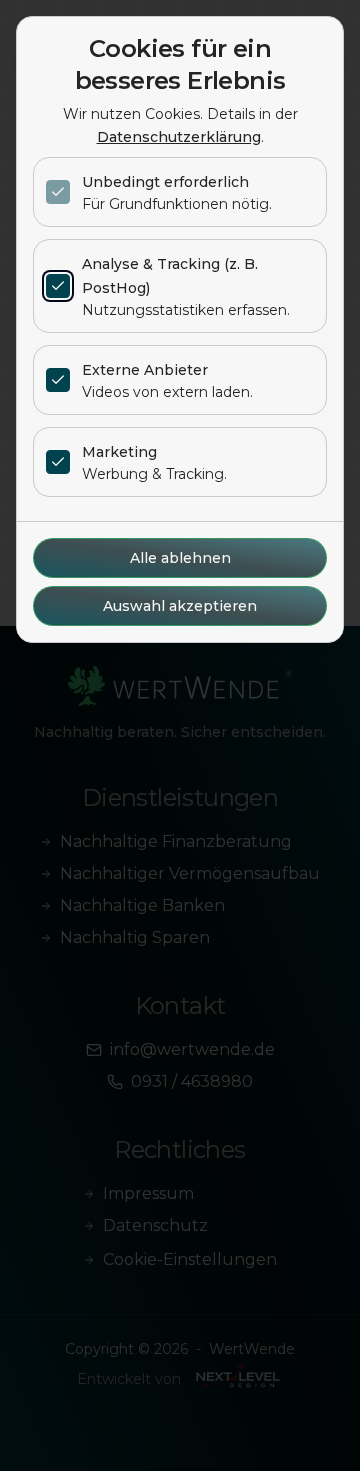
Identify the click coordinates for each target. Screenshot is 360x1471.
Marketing (119, 452)
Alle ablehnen (180, 558)
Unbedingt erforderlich (165, 182)
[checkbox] (58, 192)
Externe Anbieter (145, 370)
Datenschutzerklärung (179, 137)
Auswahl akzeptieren (180, 606)
